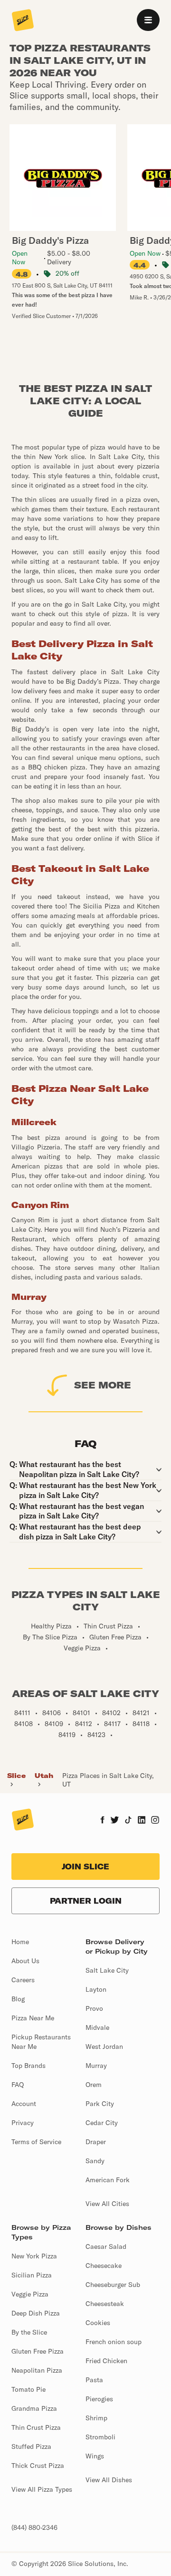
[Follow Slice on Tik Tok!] (128, 1821)
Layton (96, 1989)
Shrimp (96, 2418)
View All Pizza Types (42, 2489)
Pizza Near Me (33, 2018)
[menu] (148, 20)
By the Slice (29, 2332)
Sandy (95, 2161)
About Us (25, 1961)
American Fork (108, 2180)
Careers (23, 1980)
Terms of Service (36, 2142)
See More (103, 1385)
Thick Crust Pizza (38, 2466)
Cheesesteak (105, 2304)
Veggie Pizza (30, 2294)
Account (24, 2104)
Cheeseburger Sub (113, 2285)
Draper (96, 2142)
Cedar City (102, 2123)
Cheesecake (104, 2266)
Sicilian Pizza (32, 2275)
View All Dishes (109, 2480)
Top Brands (28, 2066)
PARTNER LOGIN (86, 1901)
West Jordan (104, 2047)
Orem (94, 2085)
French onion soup (114, 2342)
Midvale (97, 2027)
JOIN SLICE (85, 1867)
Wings (95, 2456)
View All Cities (107, 2204)
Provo (94, 2008)
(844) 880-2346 (34, 2527)
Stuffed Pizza (31, 2446)
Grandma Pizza (34, 2408)
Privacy (23, 2123)
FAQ (18, 2085)
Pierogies (99, 2399)
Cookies (98, 2323)
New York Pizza (34, 2256)
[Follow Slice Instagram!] (155, 1821)
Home (20, 1942)
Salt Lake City (107, 1970)
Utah (44, 1776)
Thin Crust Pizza (36, 2427)
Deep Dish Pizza (36, 2313)
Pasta (94, 2380)
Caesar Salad (106, 2247)
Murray (96, 2066)
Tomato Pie (28, 2389)
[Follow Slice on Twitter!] (115, 1821)
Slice (16, 1776)
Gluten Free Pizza (38, 2351)
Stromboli (100, 2437)
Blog (18, 1999)
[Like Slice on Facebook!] (102, 1821)
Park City (100, 2104)
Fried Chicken (106, 2361)
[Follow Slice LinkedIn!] (142, 1821)
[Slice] (23, 21)
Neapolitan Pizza (37, 2370)
